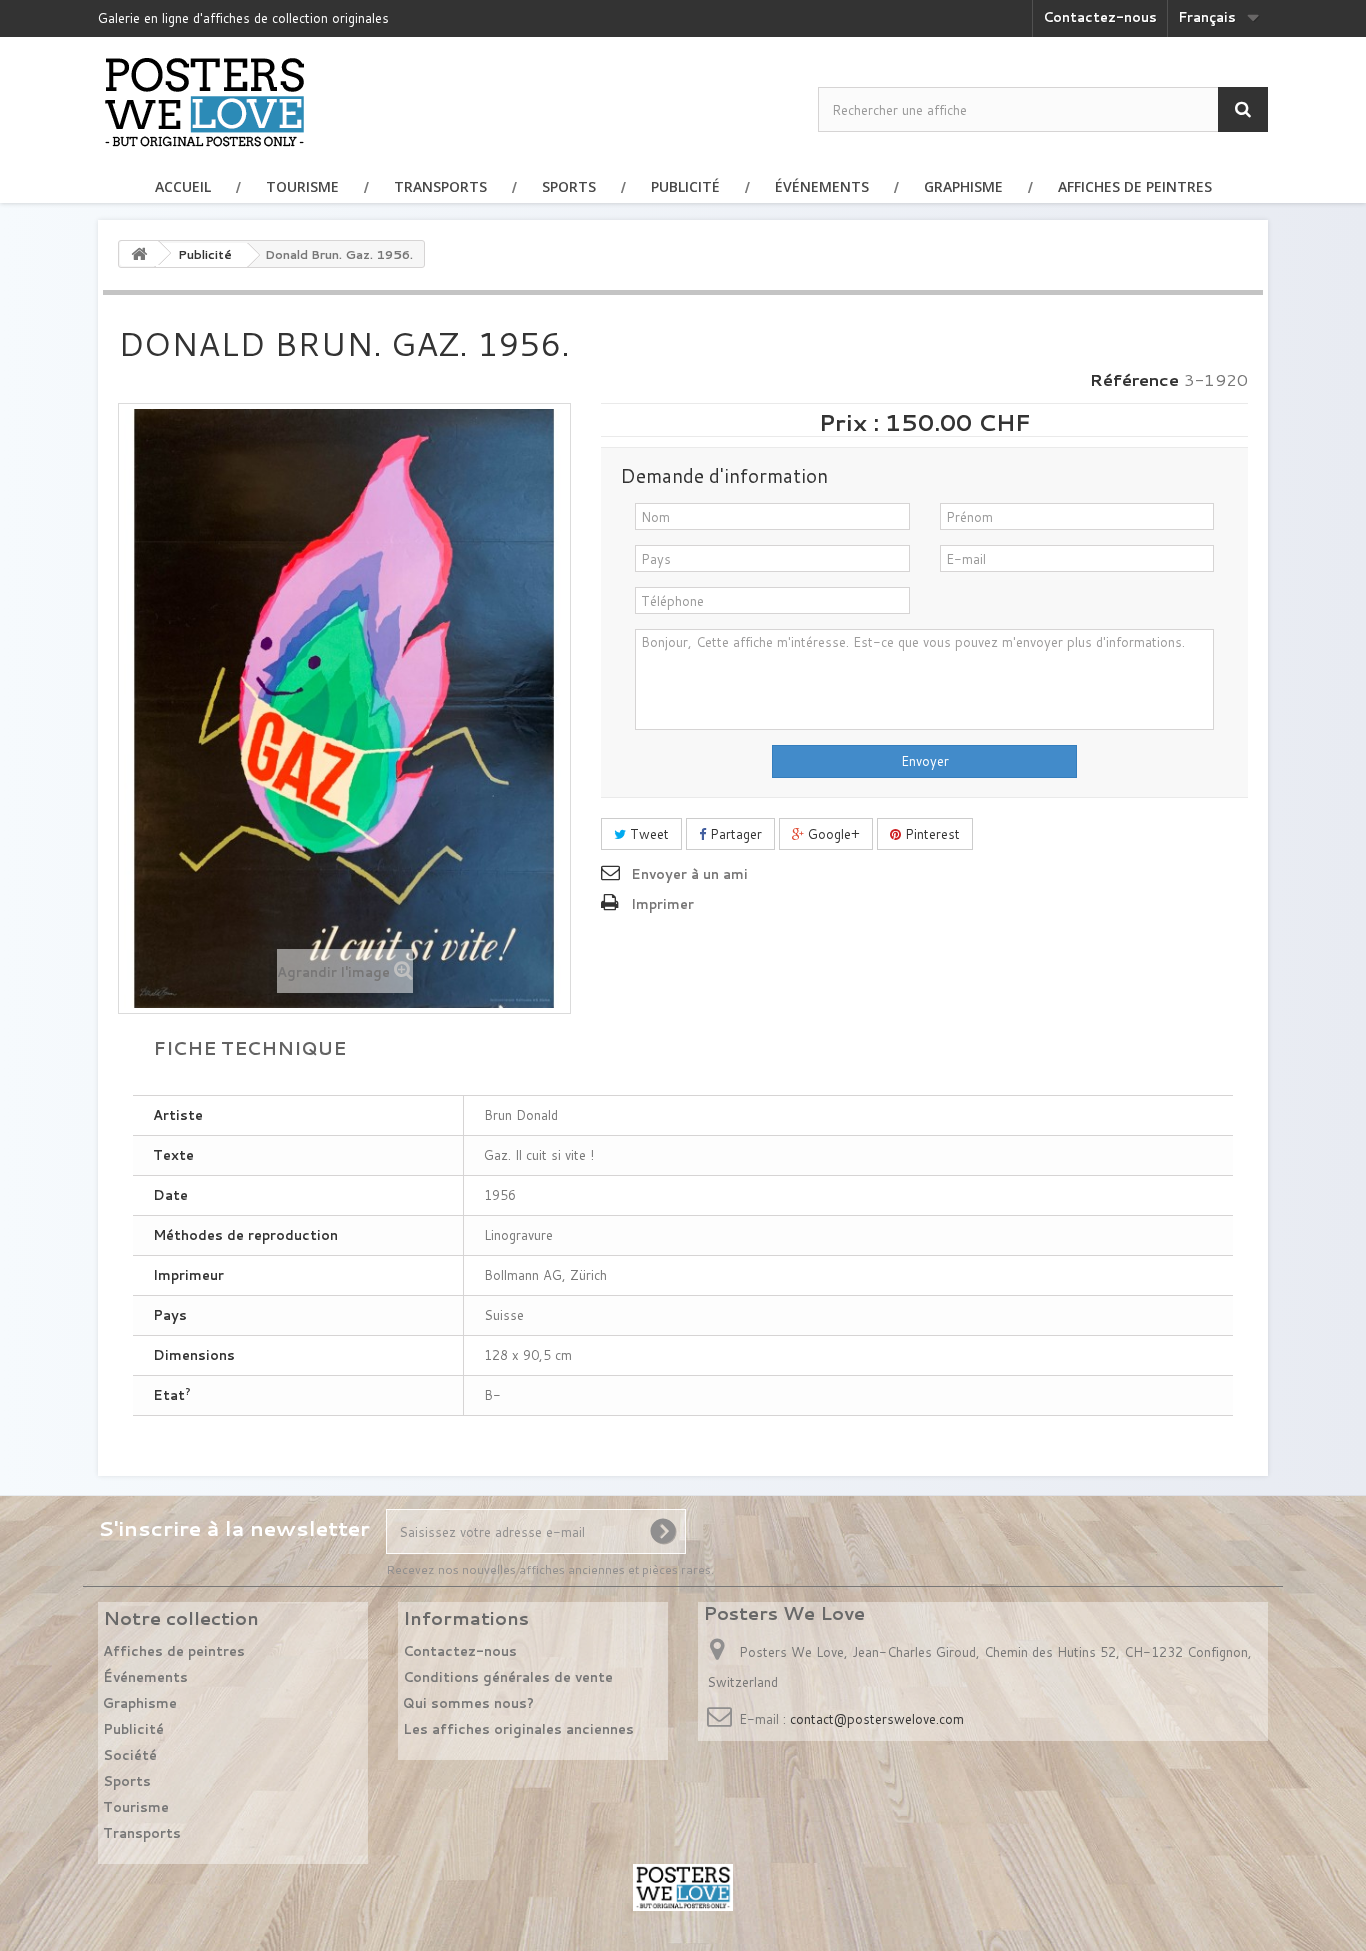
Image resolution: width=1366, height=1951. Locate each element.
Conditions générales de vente (508, 1677)
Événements (822, 186)
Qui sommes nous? (468, 1703)
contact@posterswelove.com (877, 1719)
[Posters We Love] (204, 101)
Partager (734, 834)
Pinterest (930, 834)
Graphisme (963, 186)
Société (130, 1755)
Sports (569, 186)
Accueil (183, 186)
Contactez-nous (1100, 17)
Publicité (685, 186)
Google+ (832, 834)
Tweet (647, 834)
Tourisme (302, 186)
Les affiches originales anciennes (518, 1729)
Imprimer (662, 904)
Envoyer (925, 761)
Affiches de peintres (1135, 186)
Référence (1134, 380)
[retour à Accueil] (139, 253)
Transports (440, 186)
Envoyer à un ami (689, 874)
